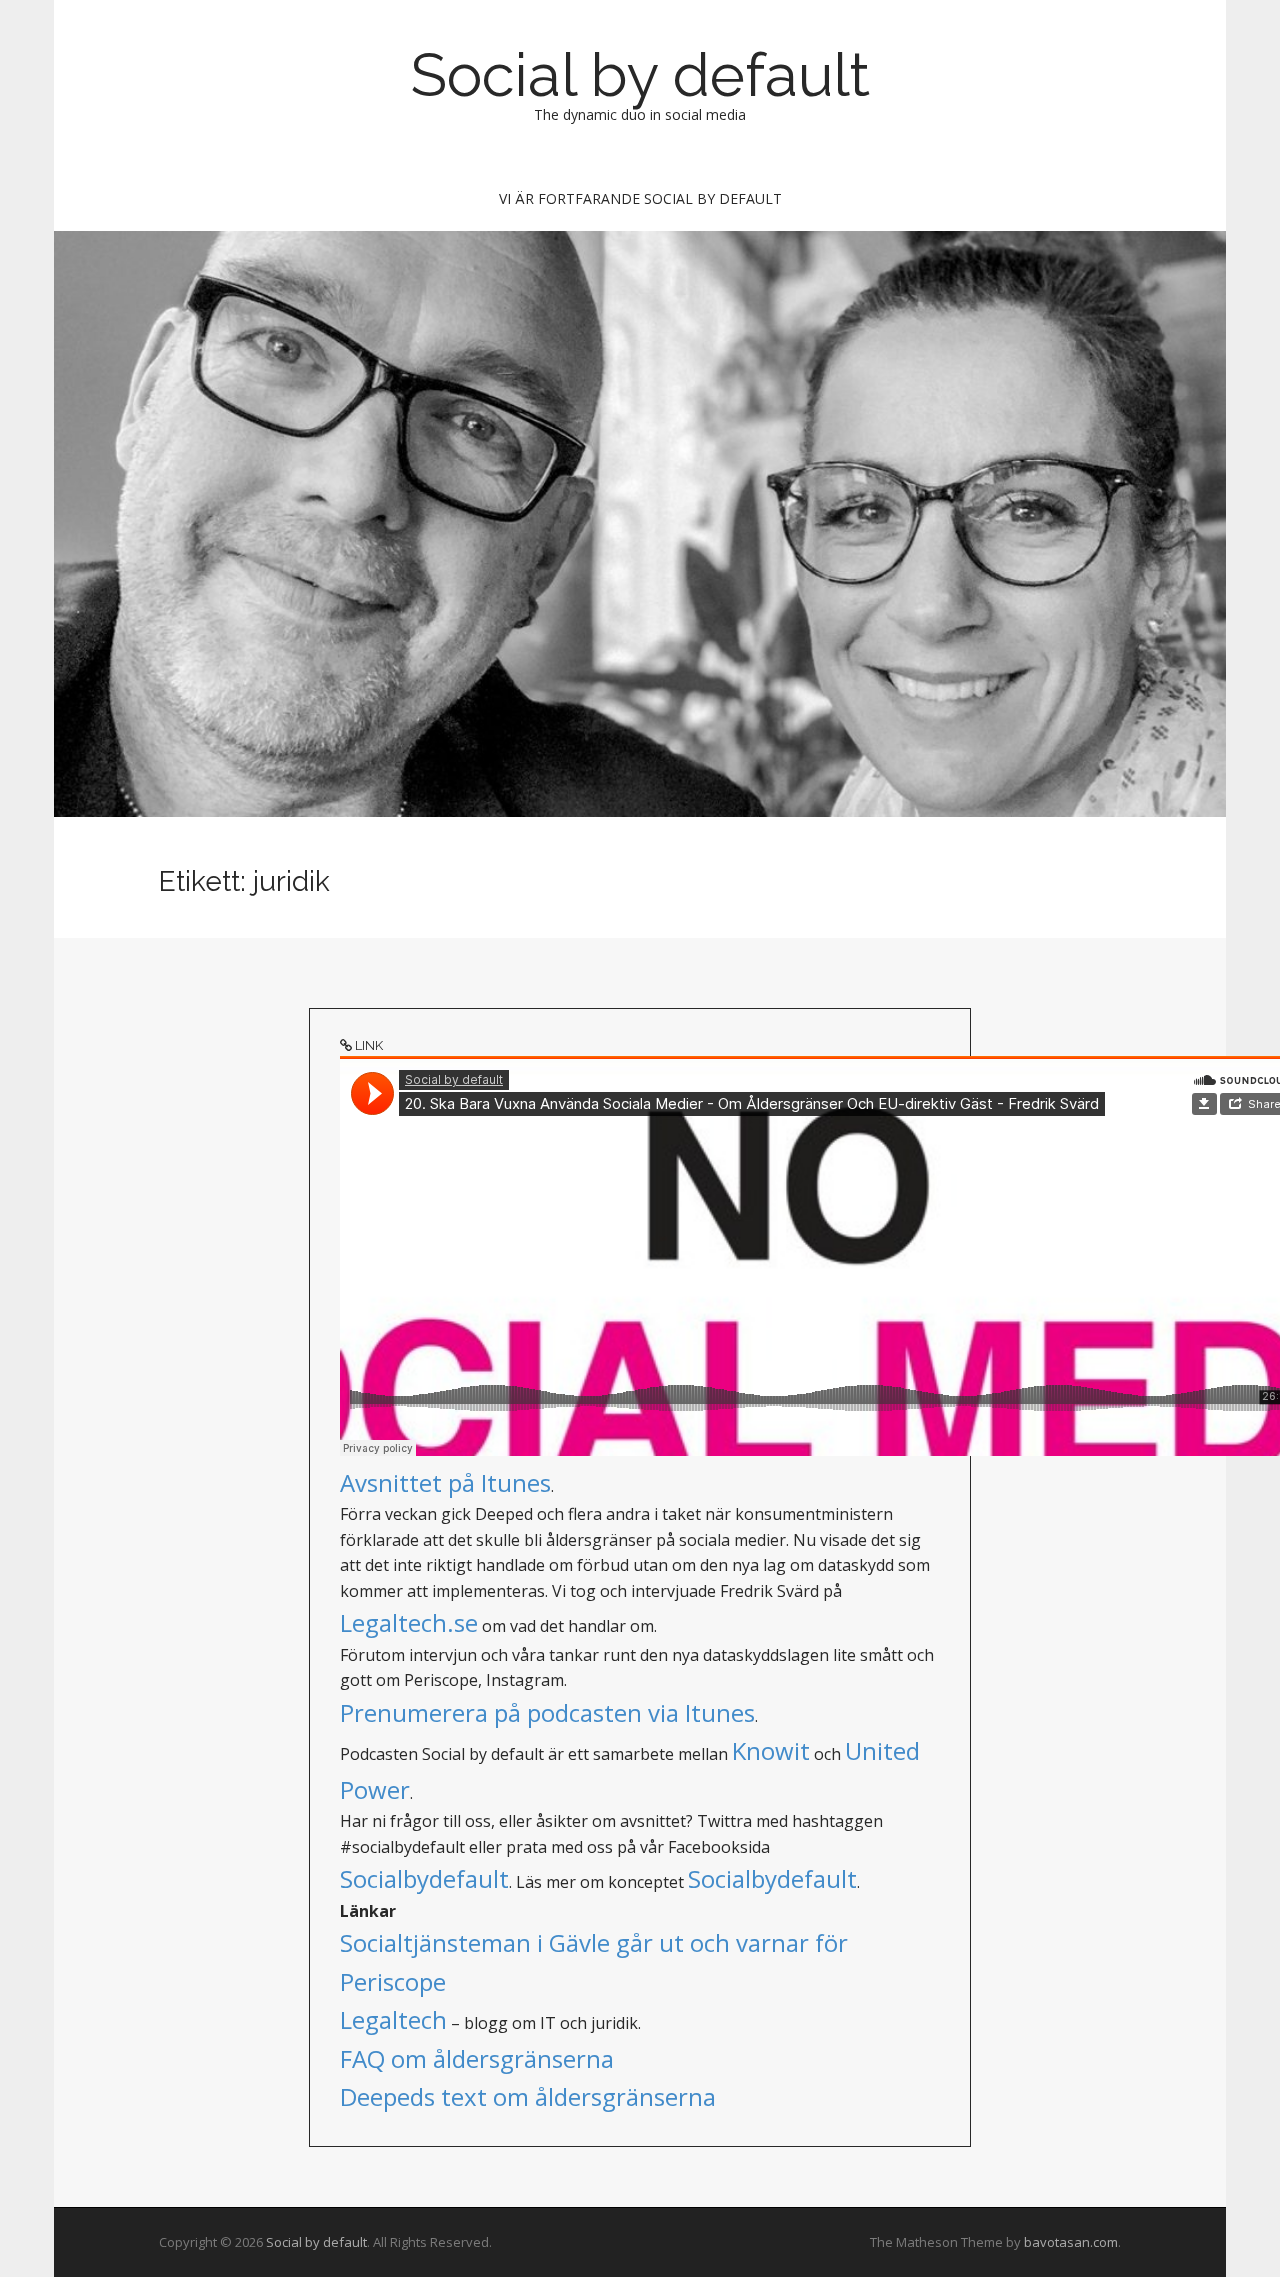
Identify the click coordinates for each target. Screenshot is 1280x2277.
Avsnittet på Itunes (445, 1482)
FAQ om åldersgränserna (477, 2058)
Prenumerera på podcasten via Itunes (547, 1712)
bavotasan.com (1071, 2242)
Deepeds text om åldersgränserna (528, 2096)
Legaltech (393, 2019)
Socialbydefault (424, 1878)
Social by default (640, 75)
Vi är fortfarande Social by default (640, 198)
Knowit (771, 1750)
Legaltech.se (409, 1622)
